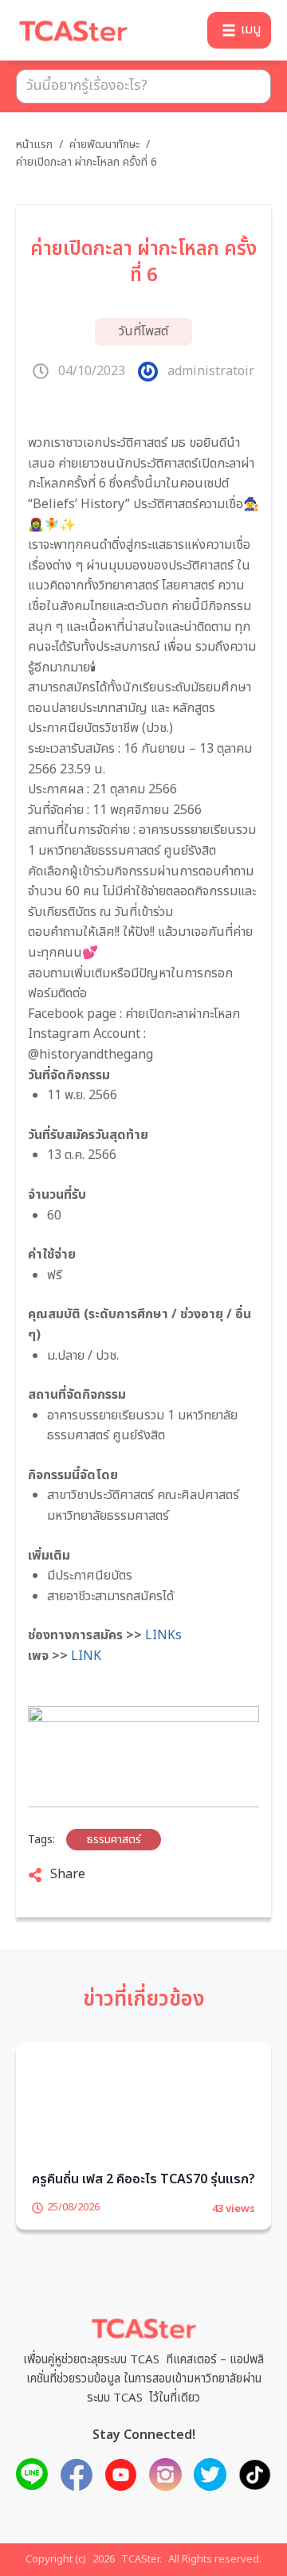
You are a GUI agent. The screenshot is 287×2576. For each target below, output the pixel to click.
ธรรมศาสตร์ (114, 1840)
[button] (239, 30)
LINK (86, 1656)
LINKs (163, 1635)
